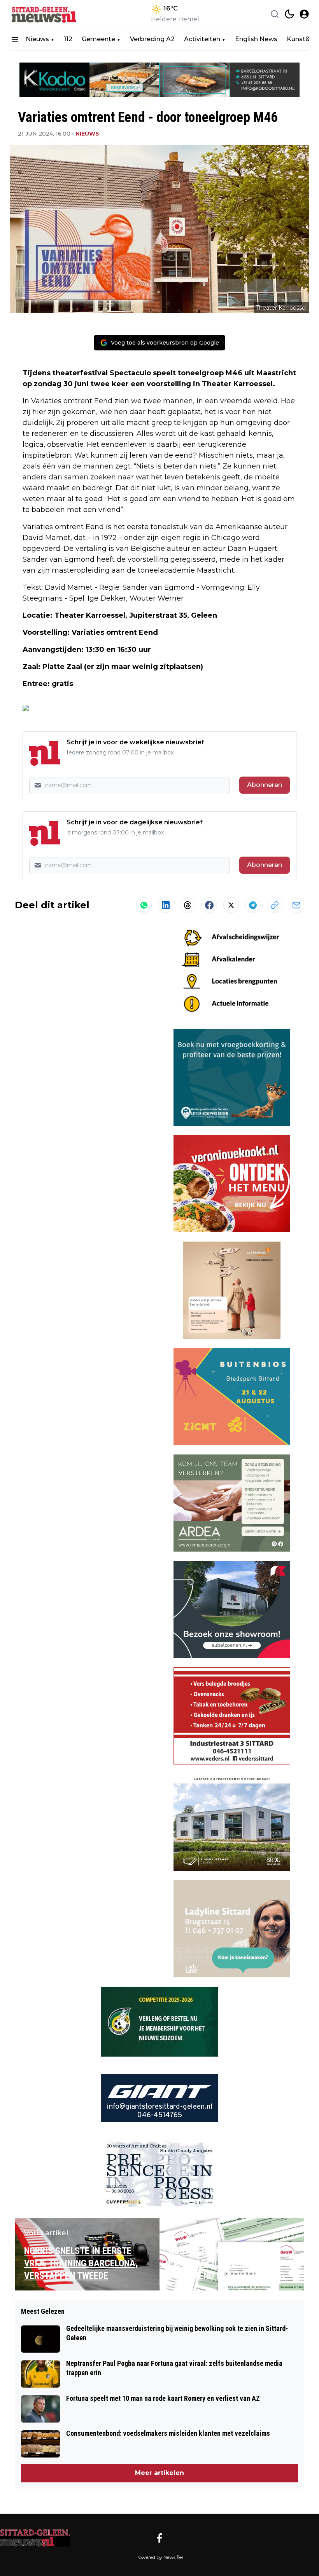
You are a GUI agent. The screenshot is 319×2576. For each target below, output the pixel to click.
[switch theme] (289, 14)
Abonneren (265, 785)
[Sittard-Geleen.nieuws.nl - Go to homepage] (35, 2538)
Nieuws (37, 39)
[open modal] (304, 14)
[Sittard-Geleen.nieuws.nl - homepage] (45, 14)
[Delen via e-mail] (296, 905)
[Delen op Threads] (188, 905)
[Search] (275, 14)
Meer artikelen (159, 2473)
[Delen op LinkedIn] (166, 905)
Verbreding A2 (152, 39)
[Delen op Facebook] (209, 905)
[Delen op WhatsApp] (144, 905)
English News (256, 39)
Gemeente (98, 39)
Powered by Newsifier (159, 2557)
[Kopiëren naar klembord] (275, 905)
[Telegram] (253, 905)
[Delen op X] (231, 905)
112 (68, 39)
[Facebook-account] (159, 2538)
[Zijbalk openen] (15, 39)
